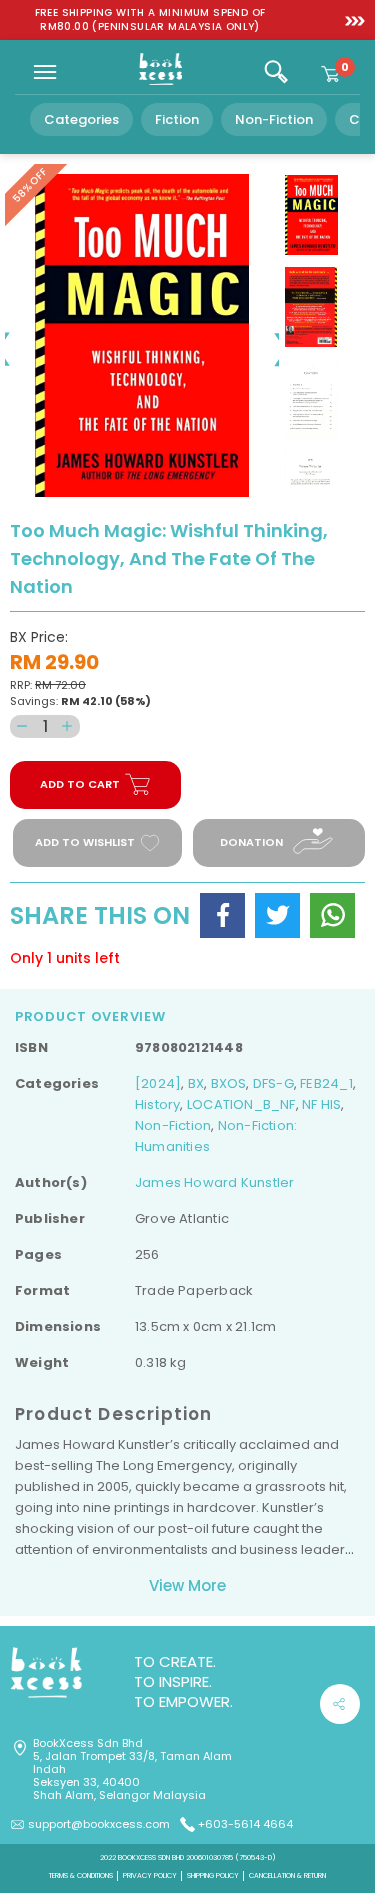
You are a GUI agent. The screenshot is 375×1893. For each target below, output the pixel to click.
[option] (150, 20)
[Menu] (45, 72)
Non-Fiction (274, 119)
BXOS (229, 1083)
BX (196, 1083)
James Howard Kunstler (214, 1182)
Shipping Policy (213, 1875)
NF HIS (321, 1104)
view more (187, 1585)
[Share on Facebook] (222, 915)
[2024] (158, 1083)
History (157, 1104)
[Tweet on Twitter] (277, 915)
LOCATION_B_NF (241, 1104)
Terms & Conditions (81, 1875)
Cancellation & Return (287, 1875)
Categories (81, 119)
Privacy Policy (150, 1875)
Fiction (177, 119)
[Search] (276, 72)
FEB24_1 (326, 1083)
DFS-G (273, 1083)
